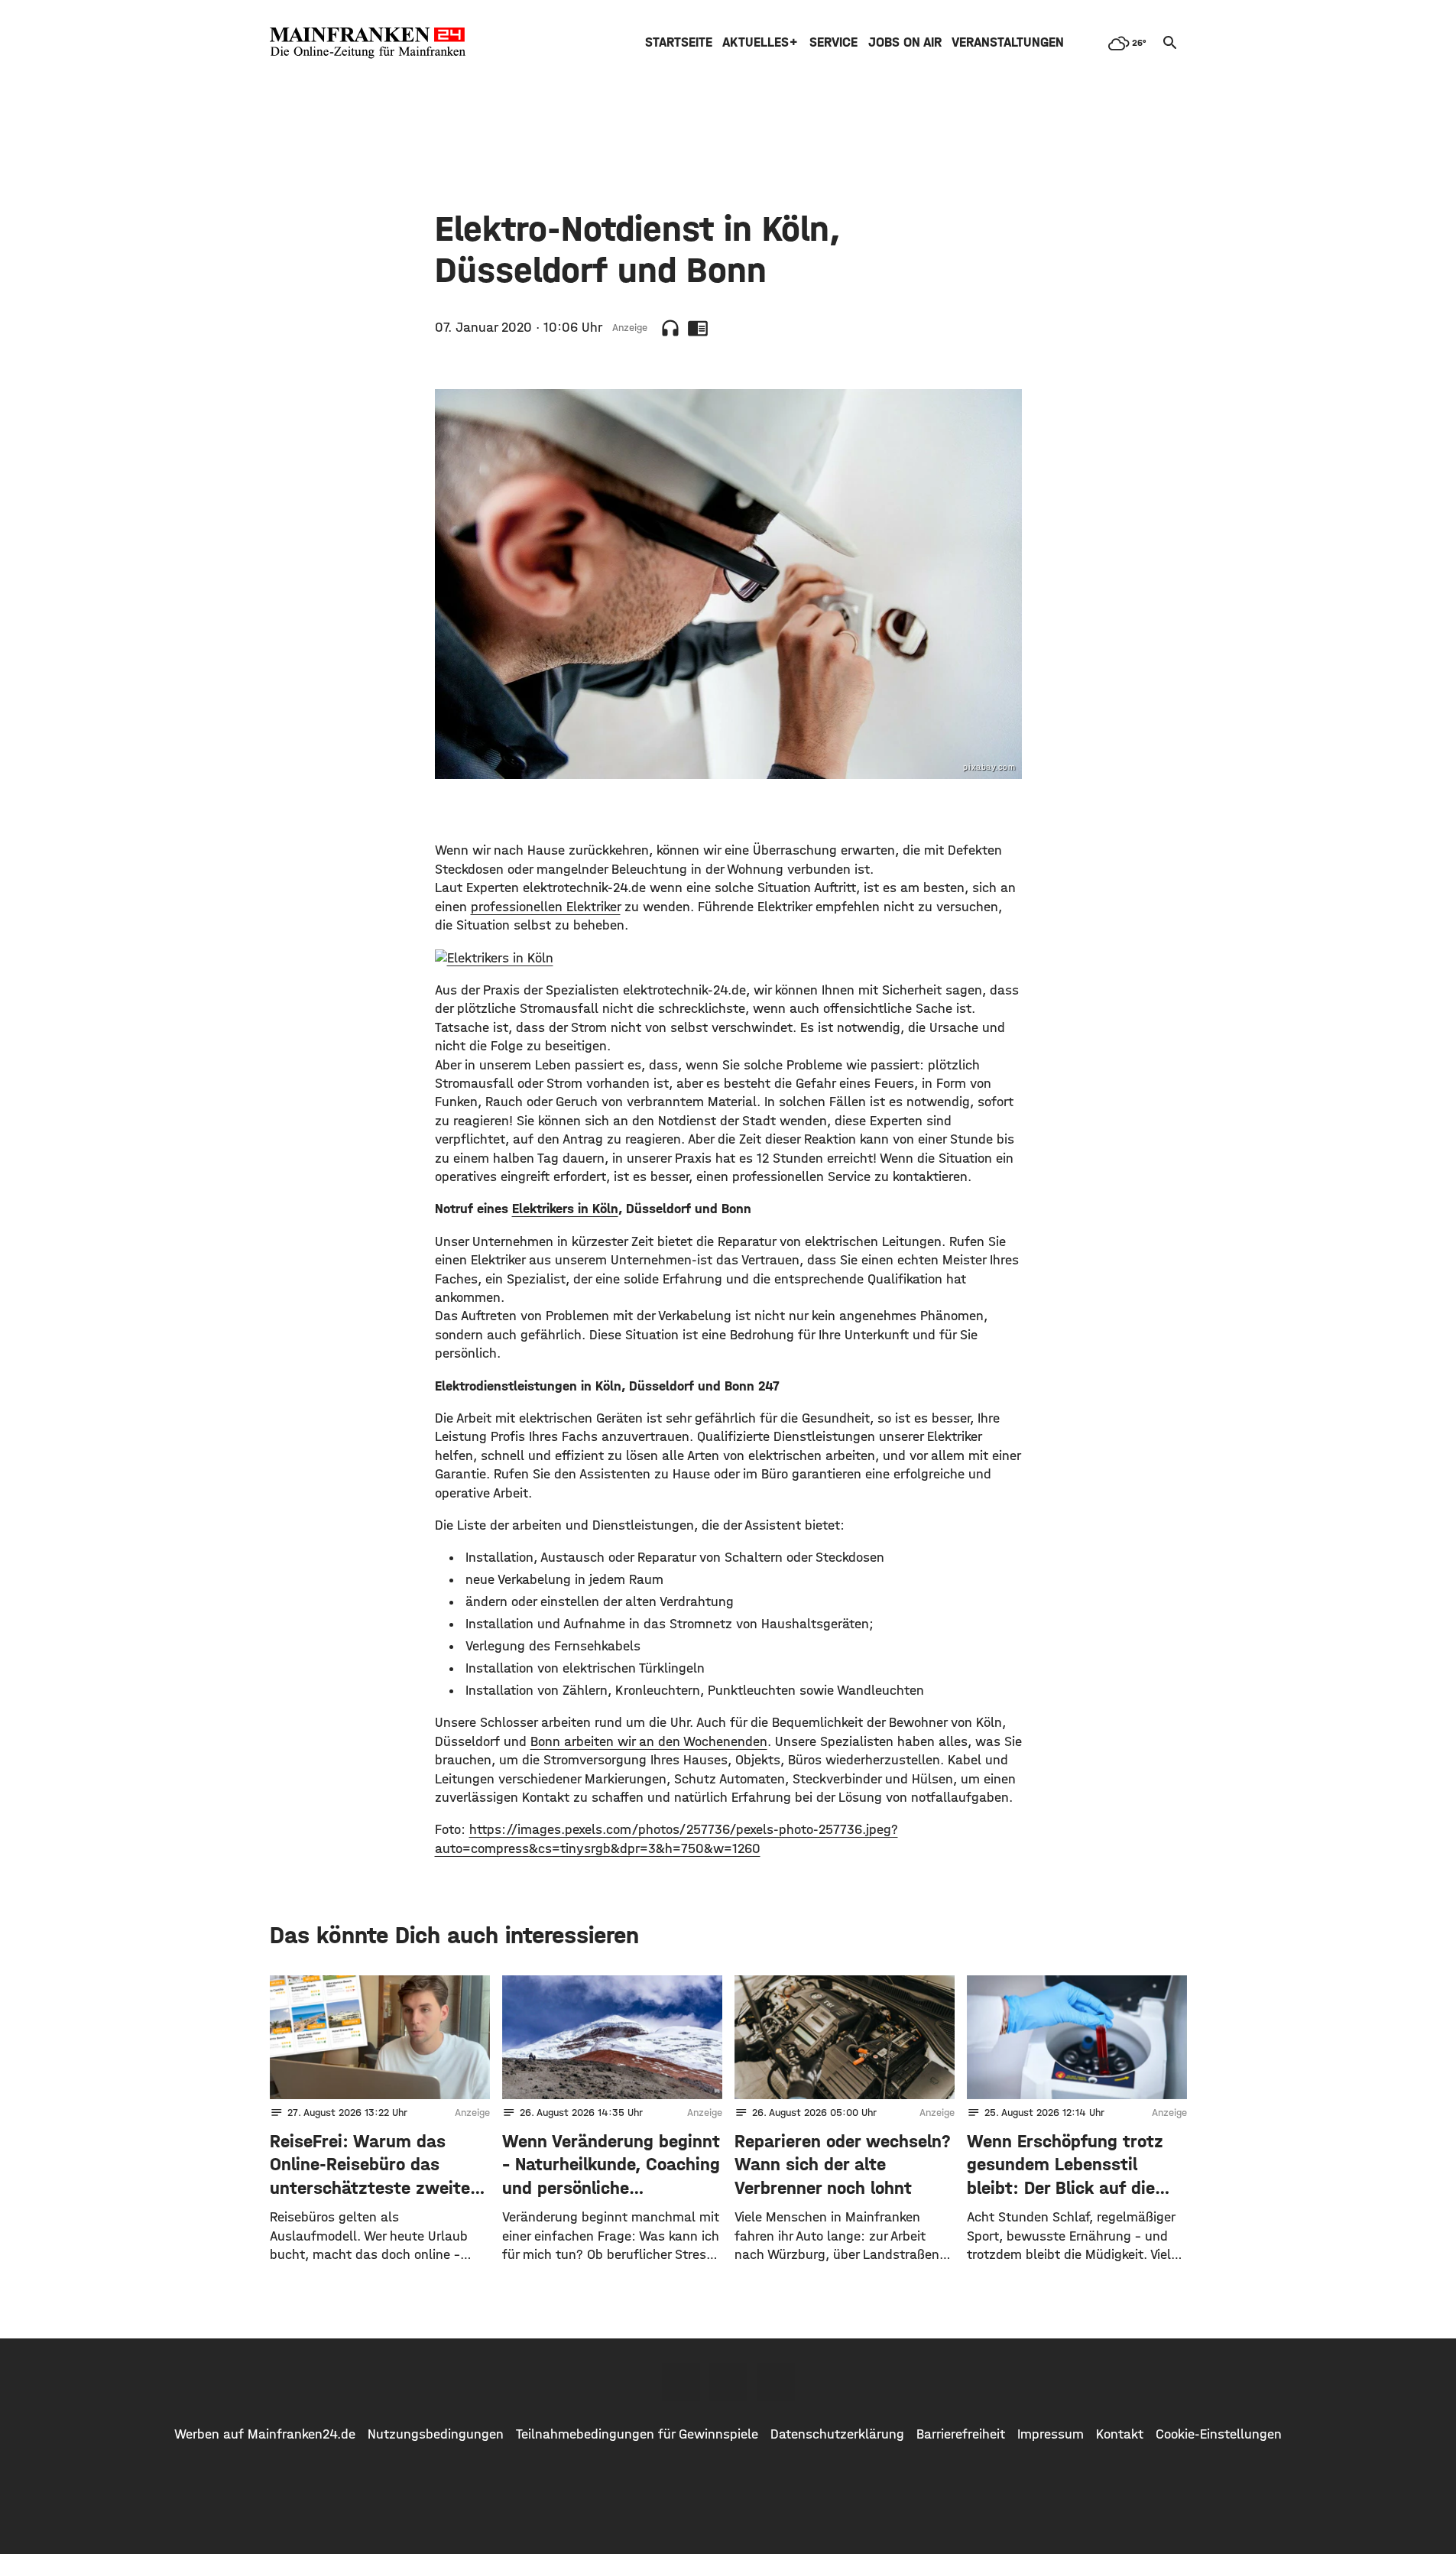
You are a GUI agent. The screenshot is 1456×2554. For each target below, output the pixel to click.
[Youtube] (776, 2382)
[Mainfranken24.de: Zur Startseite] (368, 43)
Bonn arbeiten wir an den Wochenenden (649, 1742)
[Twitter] (728, 2382)
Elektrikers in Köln (565, 1209)
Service (833, 42)
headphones (670, 328)
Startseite (679, 42)
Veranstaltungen (1008, 42)
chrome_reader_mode (698, 328)
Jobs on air (905, 42)
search (1170, 43)
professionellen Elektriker (546, 907)
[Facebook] (681, 2382)
